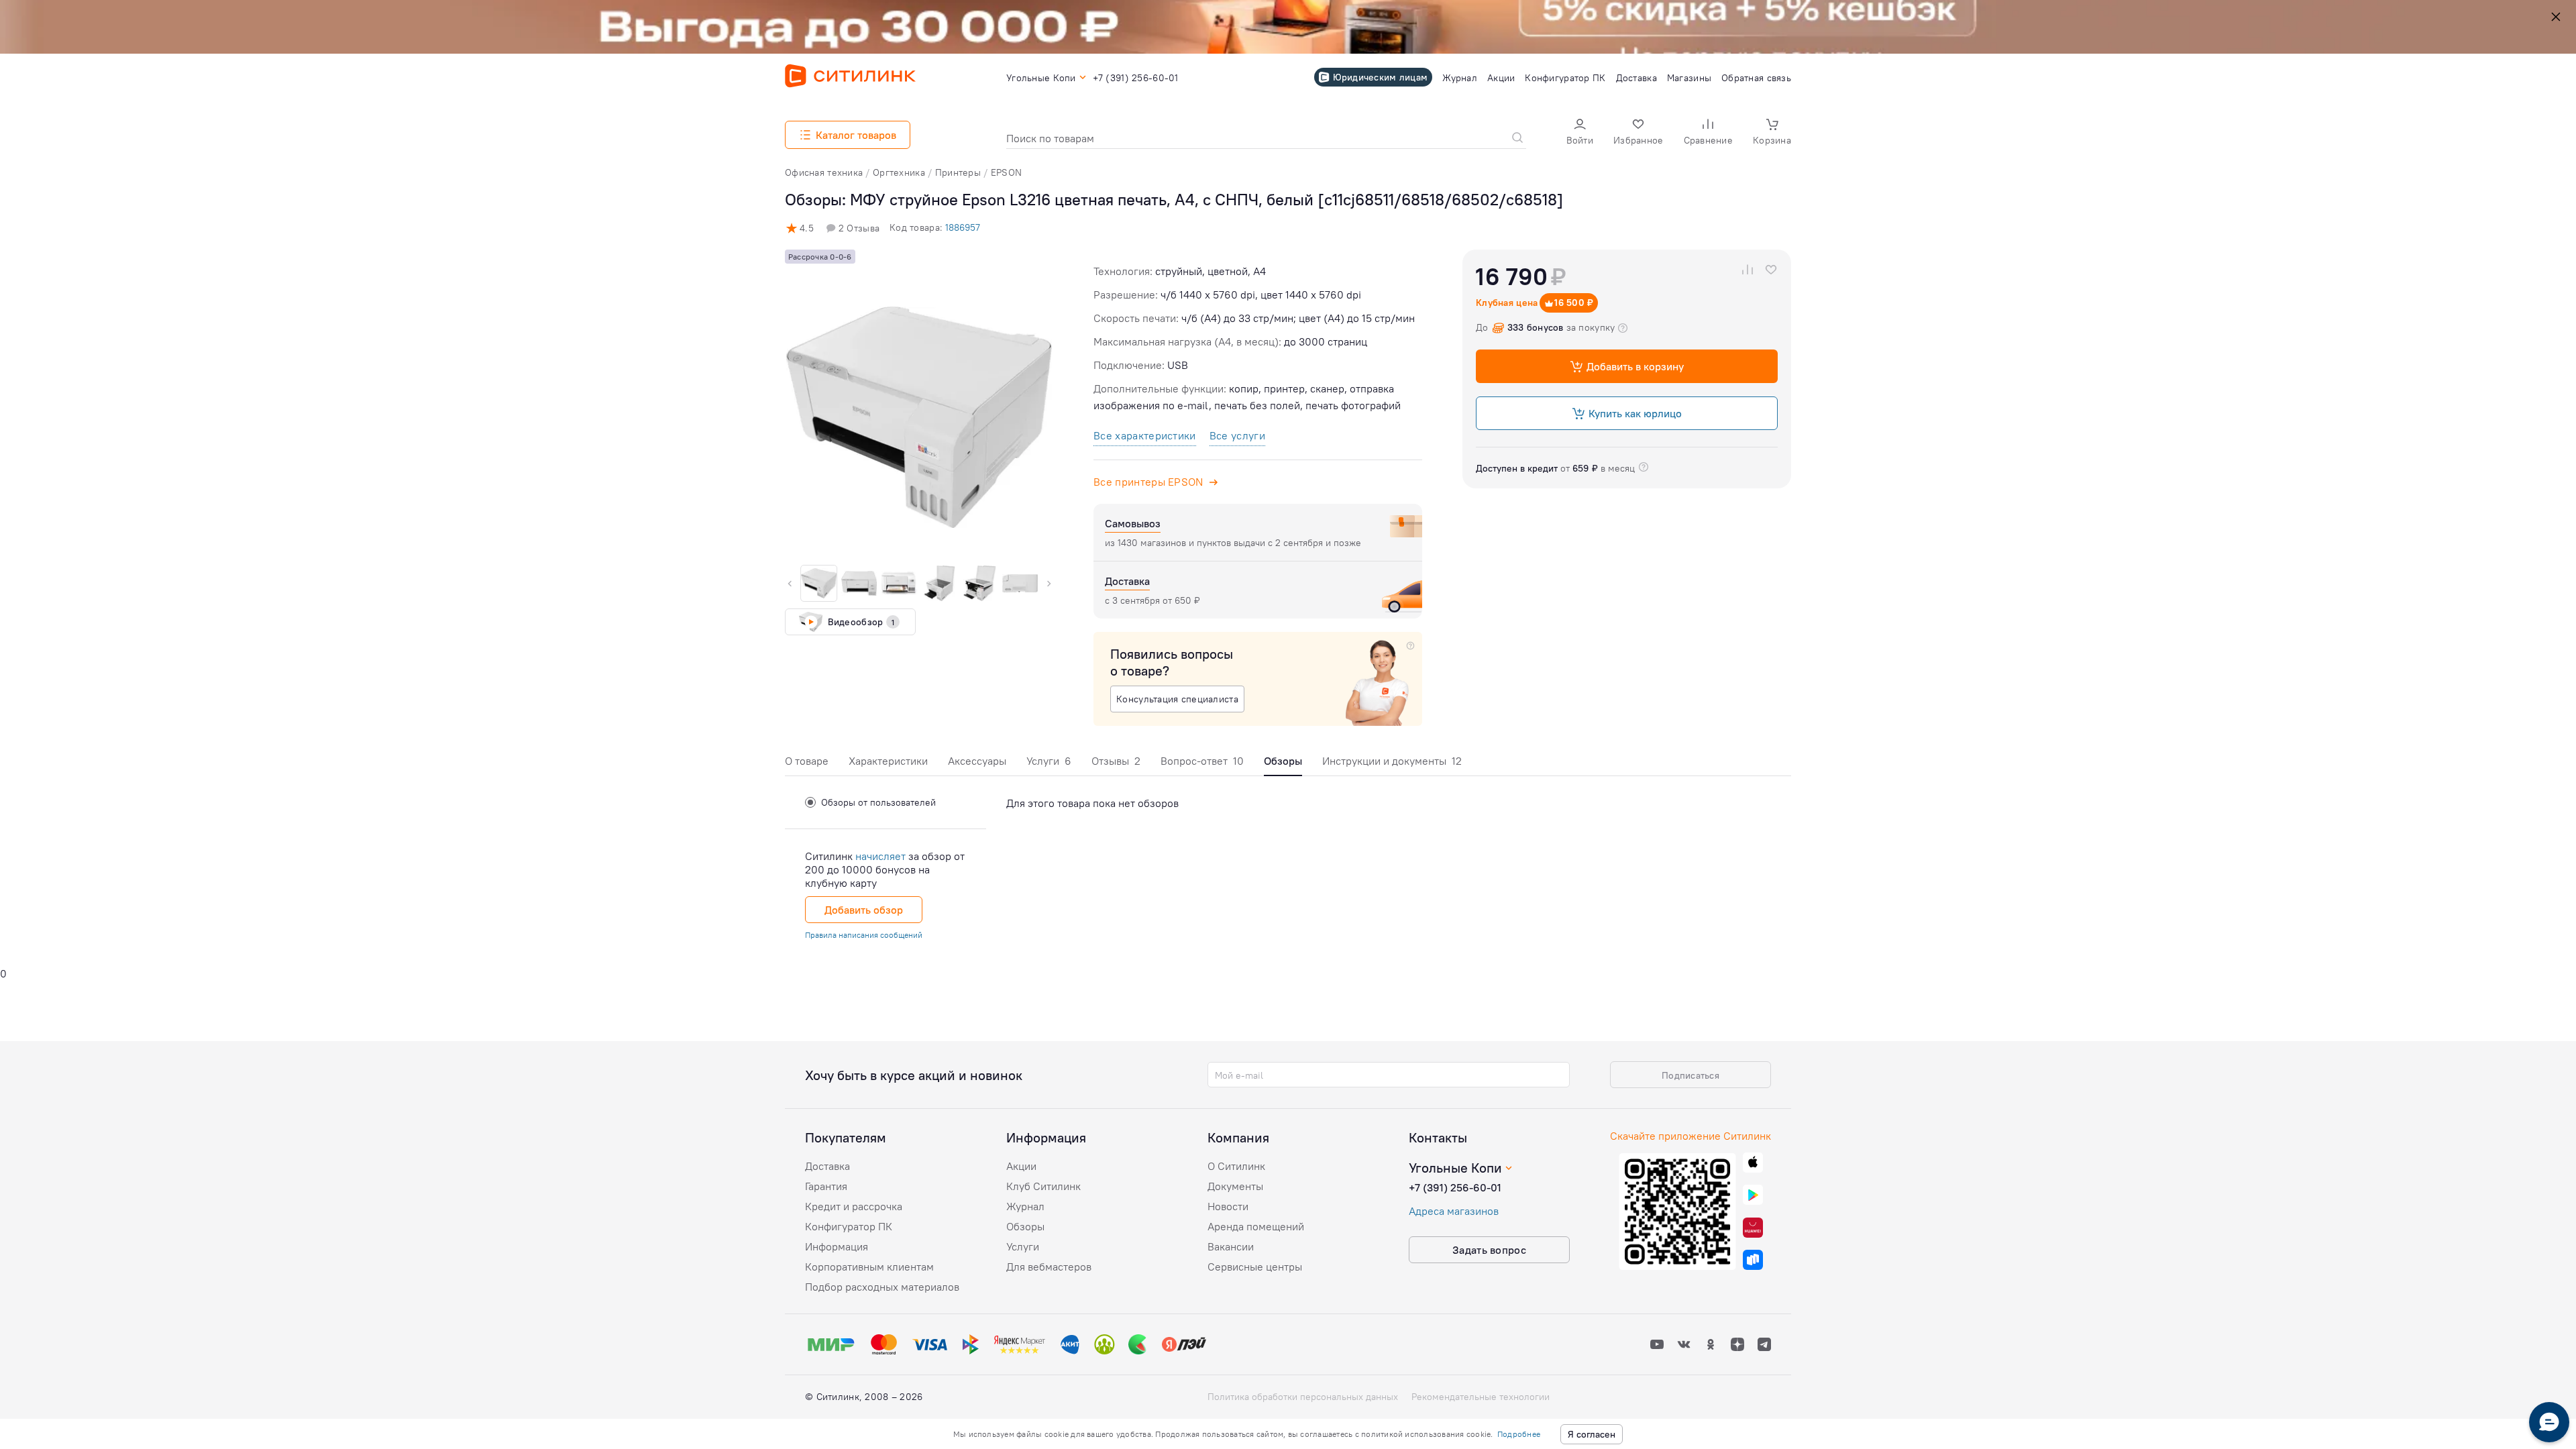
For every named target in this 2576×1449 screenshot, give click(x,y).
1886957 (963, 227)
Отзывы (1116, 761)
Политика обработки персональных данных (1303, 1397)
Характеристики (888, 761)
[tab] (807, 764)
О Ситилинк (1236, 1166)
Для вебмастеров (1049, 1267)
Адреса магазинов (1454, 1211)
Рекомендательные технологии (1481, 1397)
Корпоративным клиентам (869, 1267)
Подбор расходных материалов (882, 1287)
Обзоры (1025, 1226)
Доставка (827, 1166)
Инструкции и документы (1392, 761)
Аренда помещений (1256, 1226)
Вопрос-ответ (1202, 761)
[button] (1580, 133)
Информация (837, 1246)
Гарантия (826, 1186)
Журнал (1025, 1206)
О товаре (807, 761)
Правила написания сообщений (864, 935)
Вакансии (1231, 1246)
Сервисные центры (1255, 1267)
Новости (1228, 1206)
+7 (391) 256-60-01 (1455, 1187)
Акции (1021, 1166)
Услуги (1049, 761)
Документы (1235, 1186)
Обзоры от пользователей (878, 802)
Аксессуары (977, 761)
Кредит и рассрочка (854, 1206)
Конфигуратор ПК (849, 1226)
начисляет (880, 856)
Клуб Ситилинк (1043, 1186)
